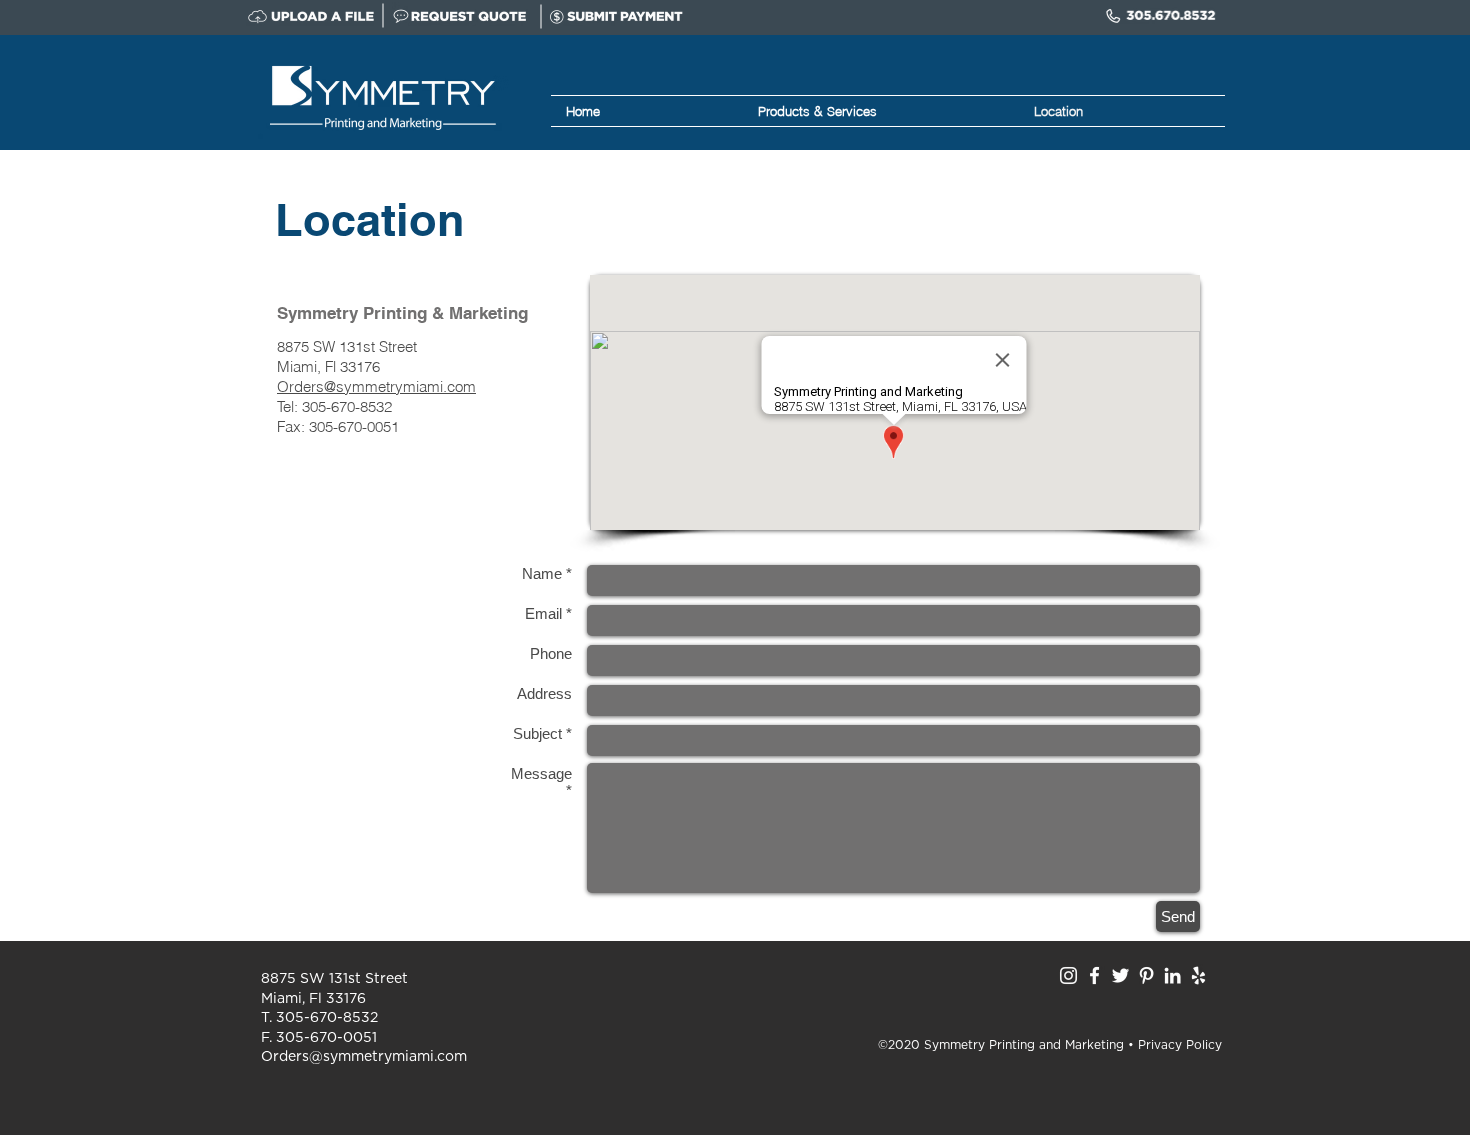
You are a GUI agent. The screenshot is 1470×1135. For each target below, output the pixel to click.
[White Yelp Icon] (1198, 975)
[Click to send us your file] (315, 16)
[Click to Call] (1162, 16)
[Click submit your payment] (616, 16)
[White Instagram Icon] (1068, 975)
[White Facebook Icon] (1094, 975)
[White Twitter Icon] (1120, 975)
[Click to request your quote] (461, 16)
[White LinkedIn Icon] (1172, 975)
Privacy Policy (1180, 1045)
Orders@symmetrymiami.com (376, 386)
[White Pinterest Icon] (1146, 975)
